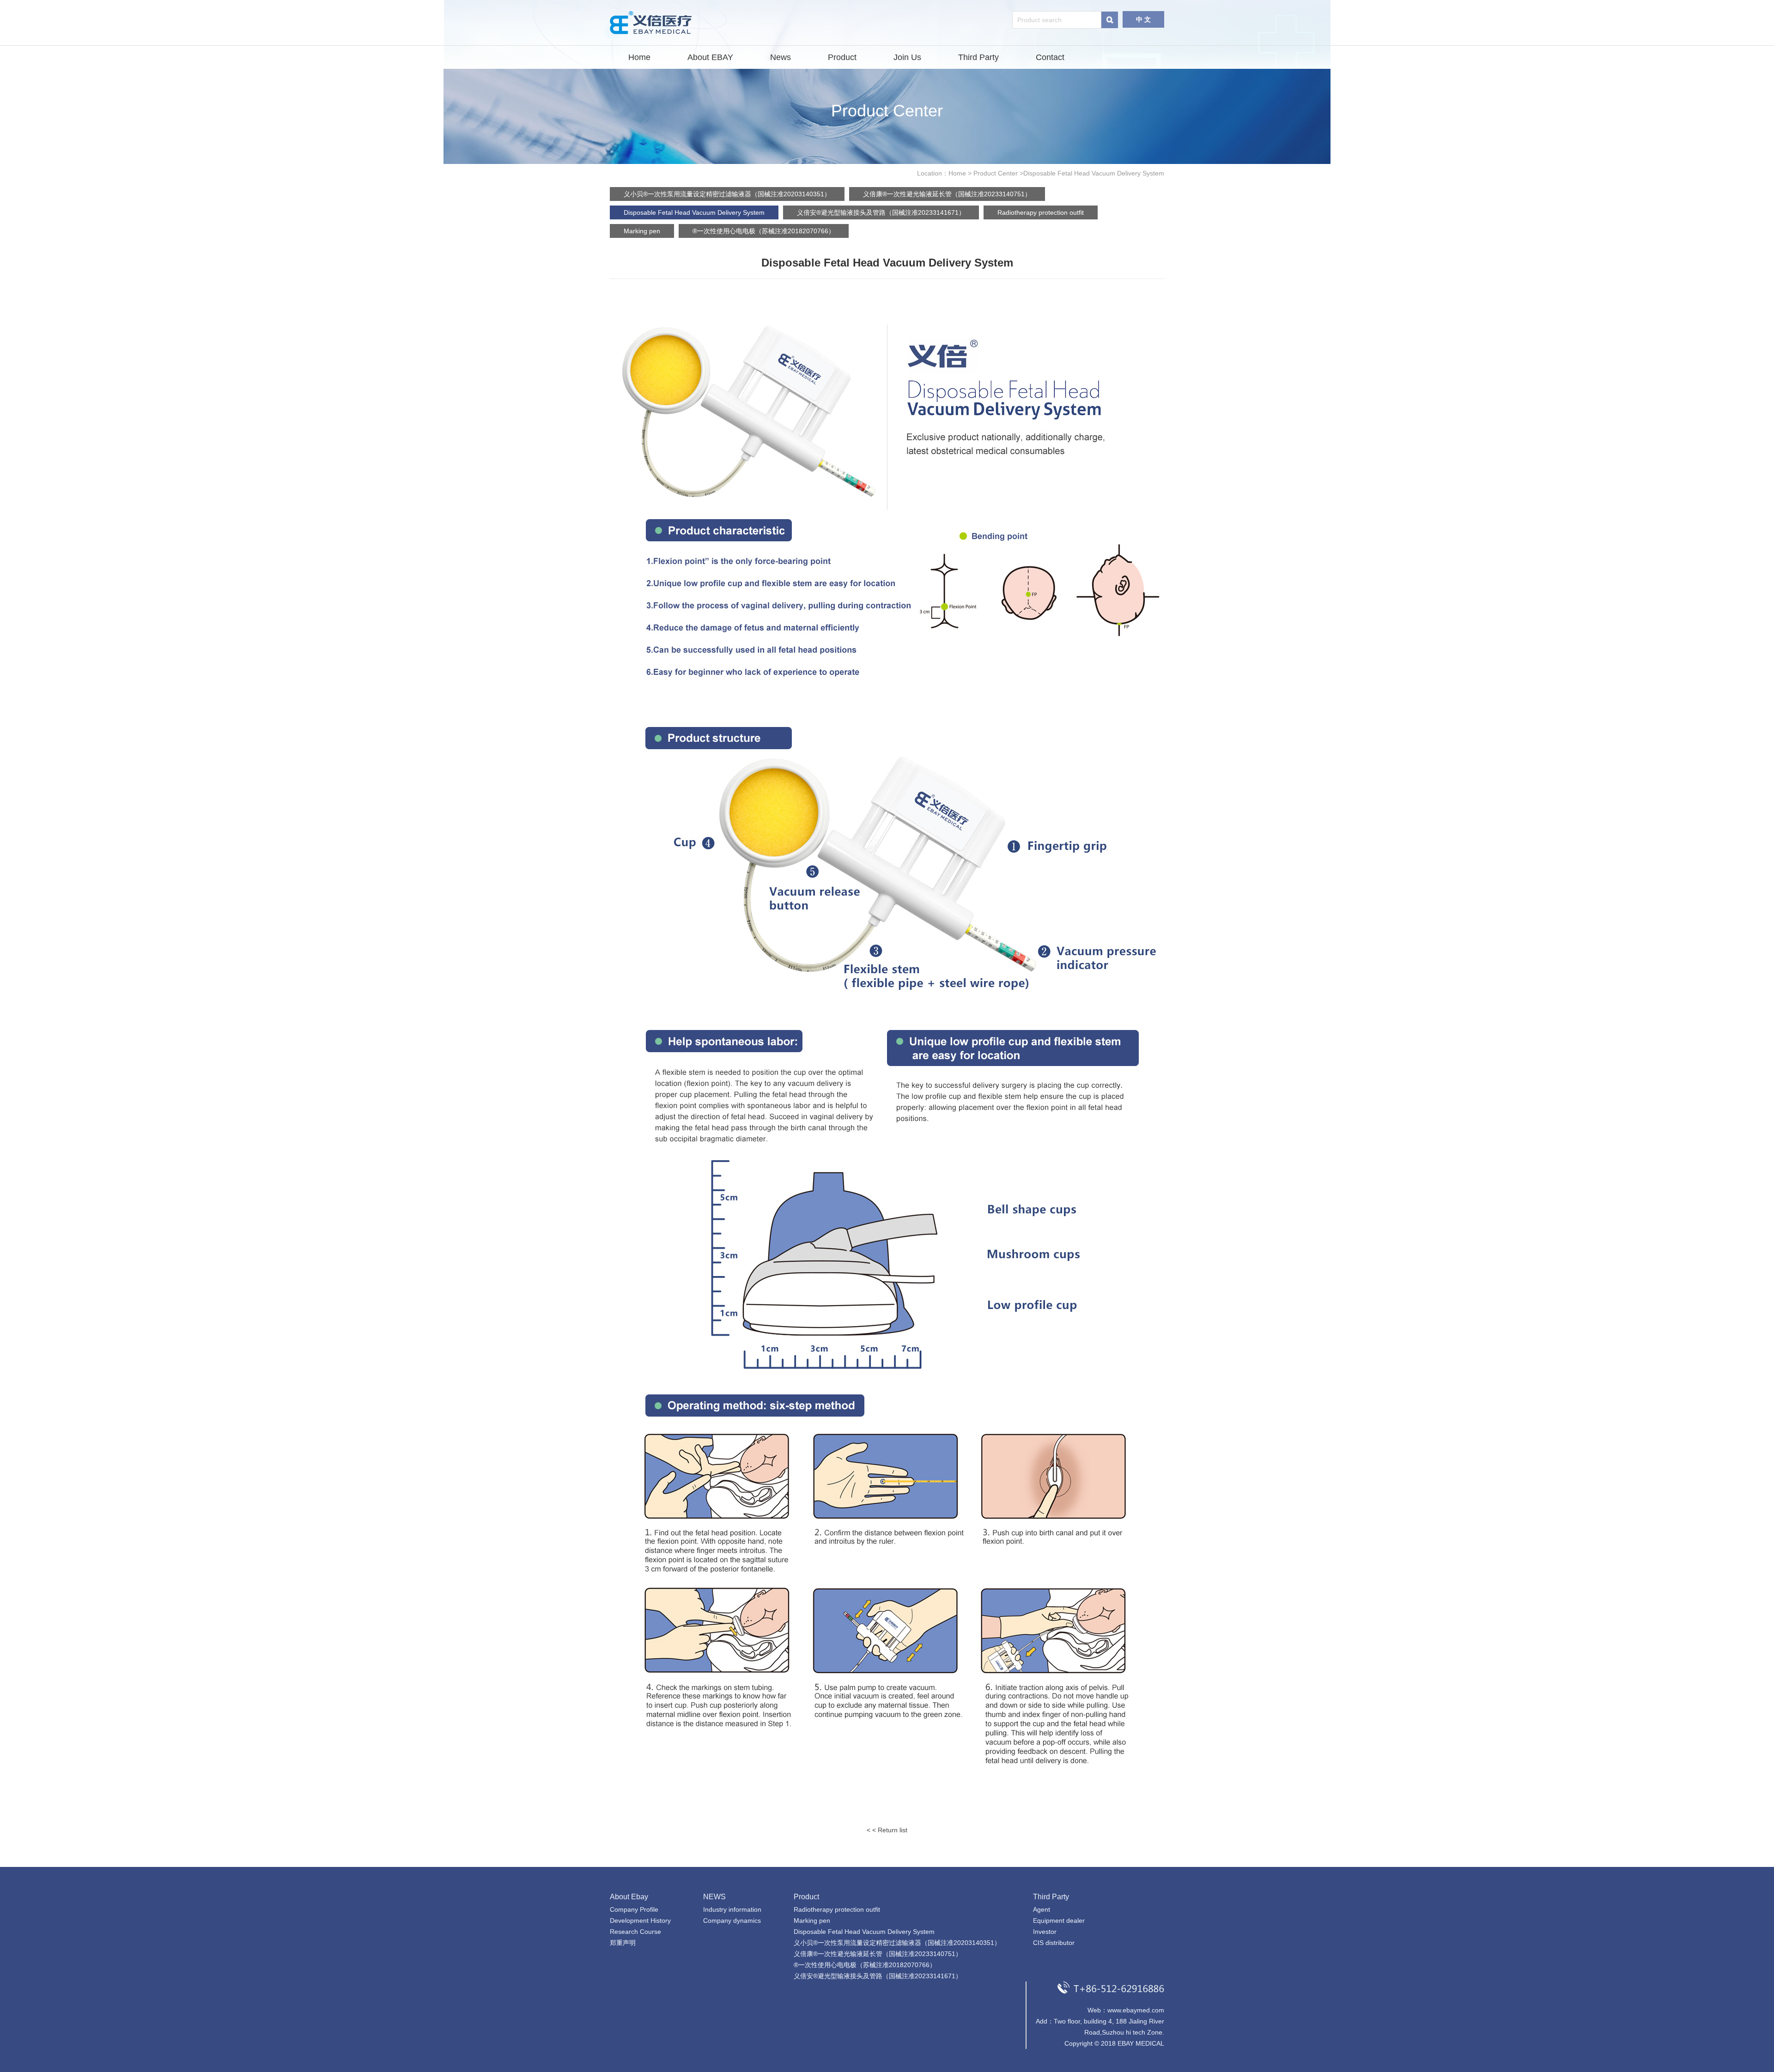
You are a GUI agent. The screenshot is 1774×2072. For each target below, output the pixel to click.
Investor (1045, 1932)
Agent (1042, 1909)
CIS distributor (1054, 1943)
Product (842, 57)
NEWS (714, 1897)
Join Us (907, 57)
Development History (640, 1921)
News (781, 57)
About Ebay (629, 1897)
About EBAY (710, 57)
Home (639, 57)
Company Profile (634, 1909)
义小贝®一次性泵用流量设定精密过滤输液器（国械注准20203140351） (727, 194)
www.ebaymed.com (1136, 2010)
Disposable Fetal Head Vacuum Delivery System (694, 212)
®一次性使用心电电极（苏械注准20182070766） (764, 231)
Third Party (978, 57)
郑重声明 (623, 1943)
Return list (893, 1830)
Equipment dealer (1059, 1921)
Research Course (635, 1932)
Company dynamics (732, 1921)
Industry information (732, 1909)
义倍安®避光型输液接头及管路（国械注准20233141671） (881, 212)
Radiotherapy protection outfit (1041, 212)
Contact (1050, 57)
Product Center (996, 173)
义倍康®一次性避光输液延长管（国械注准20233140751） (947, 194)
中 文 (1143, 19)
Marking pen (642, 231)
